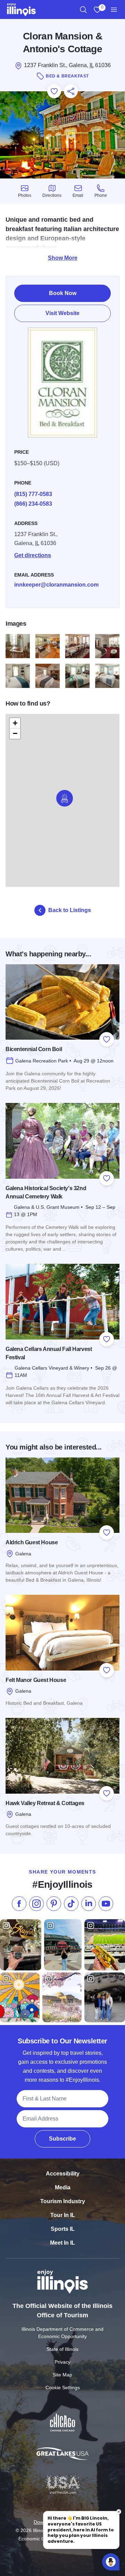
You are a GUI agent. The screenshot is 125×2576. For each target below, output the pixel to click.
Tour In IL (63, 2215)
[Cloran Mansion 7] (77, 676)
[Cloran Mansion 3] (77, 646)
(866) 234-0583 (33, 504)
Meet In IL (62, 2243)
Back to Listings (70, 910)
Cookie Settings (63, 2388)
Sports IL (63, 2229)
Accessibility (63, 2174)
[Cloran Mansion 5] (18, 676)
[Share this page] (71, 91)
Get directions (33, 555)
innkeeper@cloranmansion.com (56, 585)
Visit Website (62, 313)
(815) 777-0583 (33, 494)
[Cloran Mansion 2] (48, 646)
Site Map (62, 2375)
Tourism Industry (63, 2201)
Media (63, 2187)
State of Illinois (62, 2349)
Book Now (63, 293)
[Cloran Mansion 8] (107, 676)
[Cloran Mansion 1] (18, 646)
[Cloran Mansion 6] (48, 676)
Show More (63, 258)
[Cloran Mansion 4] (107, 646)
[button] (65, 798)
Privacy (62, 2362)
